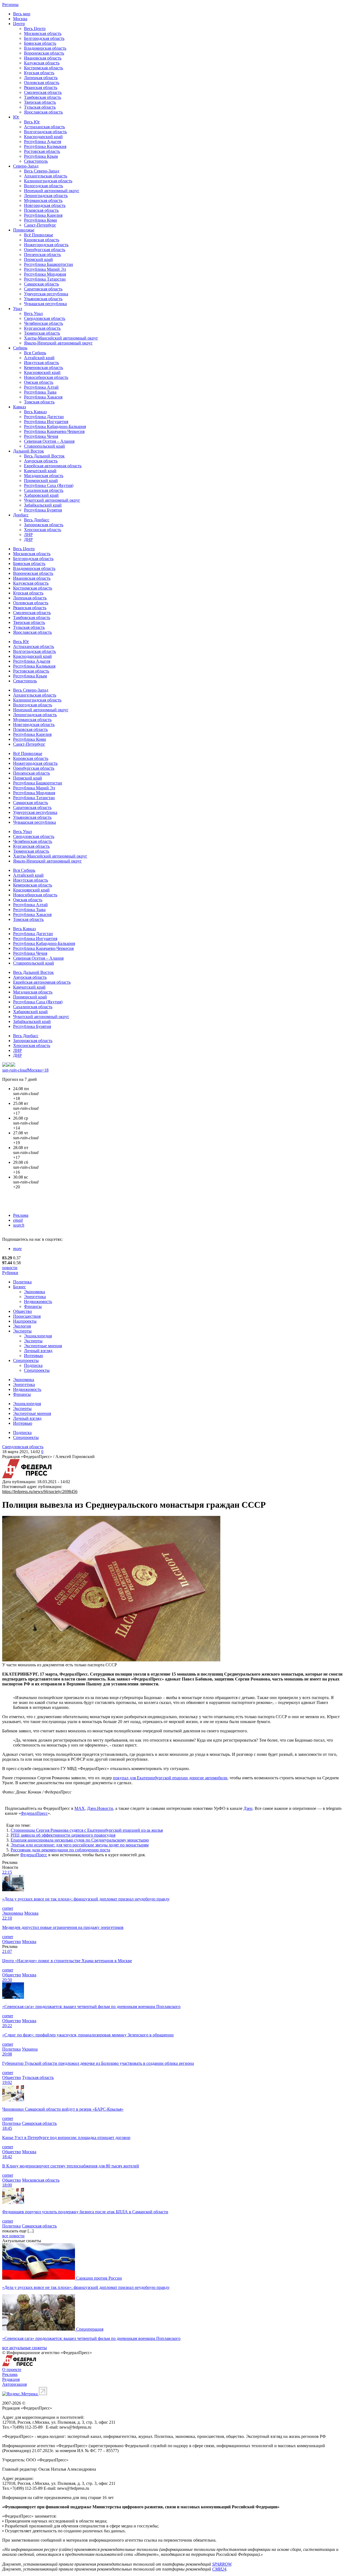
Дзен (248, 1808)
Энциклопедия (38, 1336)
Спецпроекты (26, 1360)
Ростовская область (42, 151)
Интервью (34, 1356)
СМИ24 (219, 2569)
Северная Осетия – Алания (49, 441)
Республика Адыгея (43, 142)
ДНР (28, 539)
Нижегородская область (46, 245)
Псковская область (41, 210)
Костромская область (43, 68)
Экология (22, 1326)
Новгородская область (45, 205)
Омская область (39, 382)
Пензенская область (42, 255)
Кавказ (19, 407)
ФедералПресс (34, 1813)
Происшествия (27, 1316)
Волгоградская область (45, 132)
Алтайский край (39, 358)
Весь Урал (33, 313)
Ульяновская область (43, 299)
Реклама (21, 1215)
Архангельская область (46, 176)
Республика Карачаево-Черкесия (54, 431)
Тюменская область (42, 333)
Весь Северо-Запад (42, 171)
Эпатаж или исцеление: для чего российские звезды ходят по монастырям (80, 1845)
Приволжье (24, 230)
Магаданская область (44, 476)
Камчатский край (40, 471)
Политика (22, 1282)
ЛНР (28, 535)
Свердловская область (45, 318)
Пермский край (38, 259)
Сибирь (20, 348)
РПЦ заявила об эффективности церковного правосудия (63, 1835)
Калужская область (42, 63)
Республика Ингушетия (46, 422)
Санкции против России (99, 2278)
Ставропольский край (44, 446)
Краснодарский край (43, 137)
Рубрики (10, 1273)
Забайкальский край (43, 505)
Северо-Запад (26, 166)
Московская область (43, 33)
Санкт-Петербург (40, 225)
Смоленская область (43, 92)
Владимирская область (45, 48)
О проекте (12, 2370)
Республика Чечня (41, 436)
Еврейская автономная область (53, 466)
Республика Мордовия (45, 274)
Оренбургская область (45, 250)
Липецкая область (41, 78)
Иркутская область (41, 363)
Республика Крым (41, 156)
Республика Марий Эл (45, 269)
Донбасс (21, 515)
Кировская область (42, 240)
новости (10, 1268)
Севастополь (36, 161)
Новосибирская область (46, 377)
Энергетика (35, 1297)
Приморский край (41, 481)
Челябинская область (43, 323)
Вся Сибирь (35, 353)
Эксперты (22, 1331)
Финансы (33, 1306)
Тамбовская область (43, 97)
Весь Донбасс (37, 520)
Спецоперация (90, 2329)
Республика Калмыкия (45, 146)
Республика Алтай (41, 387)
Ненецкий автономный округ (52, 191)
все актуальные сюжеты (25, 2348)
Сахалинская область (44, 490)
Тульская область (40, 107)
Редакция (11, 2379)
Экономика (34, 1292)
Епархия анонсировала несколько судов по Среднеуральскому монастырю (80, 1840)
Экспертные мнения (43, 1346)
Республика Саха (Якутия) (49, 485)
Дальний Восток (28, 451)
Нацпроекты (25, 1321)
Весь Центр (35, 29)
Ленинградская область (46, 196)
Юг (16, 117)
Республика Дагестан (44, 417)
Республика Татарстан (45, 279)
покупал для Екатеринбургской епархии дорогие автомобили (170, 1778)
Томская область (39, 402)
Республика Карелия (43, 215)
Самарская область (41, 284)
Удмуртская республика (46, 294)
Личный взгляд (38, 1351)
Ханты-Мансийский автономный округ (61, 338)
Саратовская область (43, 289)
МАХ (80, 1808)
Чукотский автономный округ (52, 500)
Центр (19, 24)
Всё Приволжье (39, 235)
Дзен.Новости (100, 1808)
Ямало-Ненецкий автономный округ (58, 343)
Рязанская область (41, 87)
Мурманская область (43, 200)
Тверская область (40, 102)
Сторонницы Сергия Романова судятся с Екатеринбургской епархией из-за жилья (87, 1830)
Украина (30, 2049)
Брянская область (40, 43)
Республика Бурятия (43, 510)
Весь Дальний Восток (44, 456)
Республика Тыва (40, 392)
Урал (18, 309)
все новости (13, 2236)
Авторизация (14, 2384)
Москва (20, 19)
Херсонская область (43, 530)
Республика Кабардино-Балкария (55, 426)
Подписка (33, 1365)
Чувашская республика (45, 304)
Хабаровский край (41, 495)
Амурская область (41, 461)
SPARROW (222, 2564)
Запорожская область (44, 525)
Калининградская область (48, 181)
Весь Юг (32, 122)
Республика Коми (40, 220)
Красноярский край (42, 372)
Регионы (10, 5)
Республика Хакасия (43, 397)
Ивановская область (43, 58)
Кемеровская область (43, 368)
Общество (22, 1311)
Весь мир (22, 14)
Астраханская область (44, 127)
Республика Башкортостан (49, 264)
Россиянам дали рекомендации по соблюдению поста (60, 1850)
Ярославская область (43, 112)
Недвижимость (38, 1302)
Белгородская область (44, 38)
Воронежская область (44, 53)
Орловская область (42, 83)
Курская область (39, 73)
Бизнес (19, 1287)
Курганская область (42, 328)
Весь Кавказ (35, 412)
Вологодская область (43, 186)
